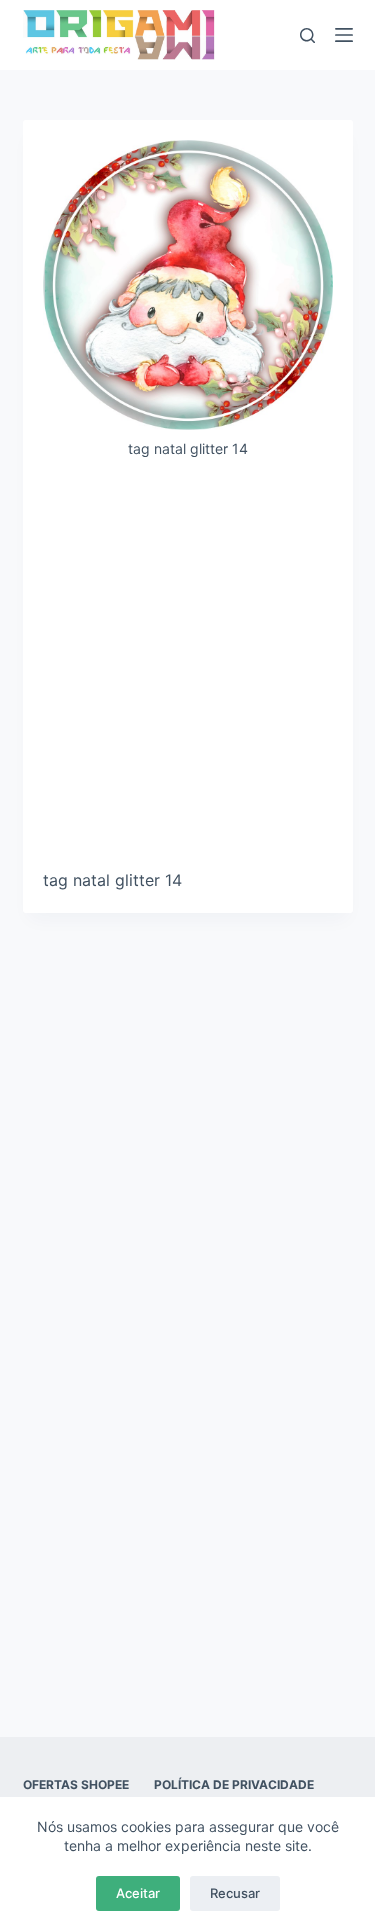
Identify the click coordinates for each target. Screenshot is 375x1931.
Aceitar (138, 1893)
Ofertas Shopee (76, 1784)
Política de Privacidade (234, 1784)
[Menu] (344, 35)
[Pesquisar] (307, 35)
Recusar (235, 1893)
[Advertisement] (187, 671)
